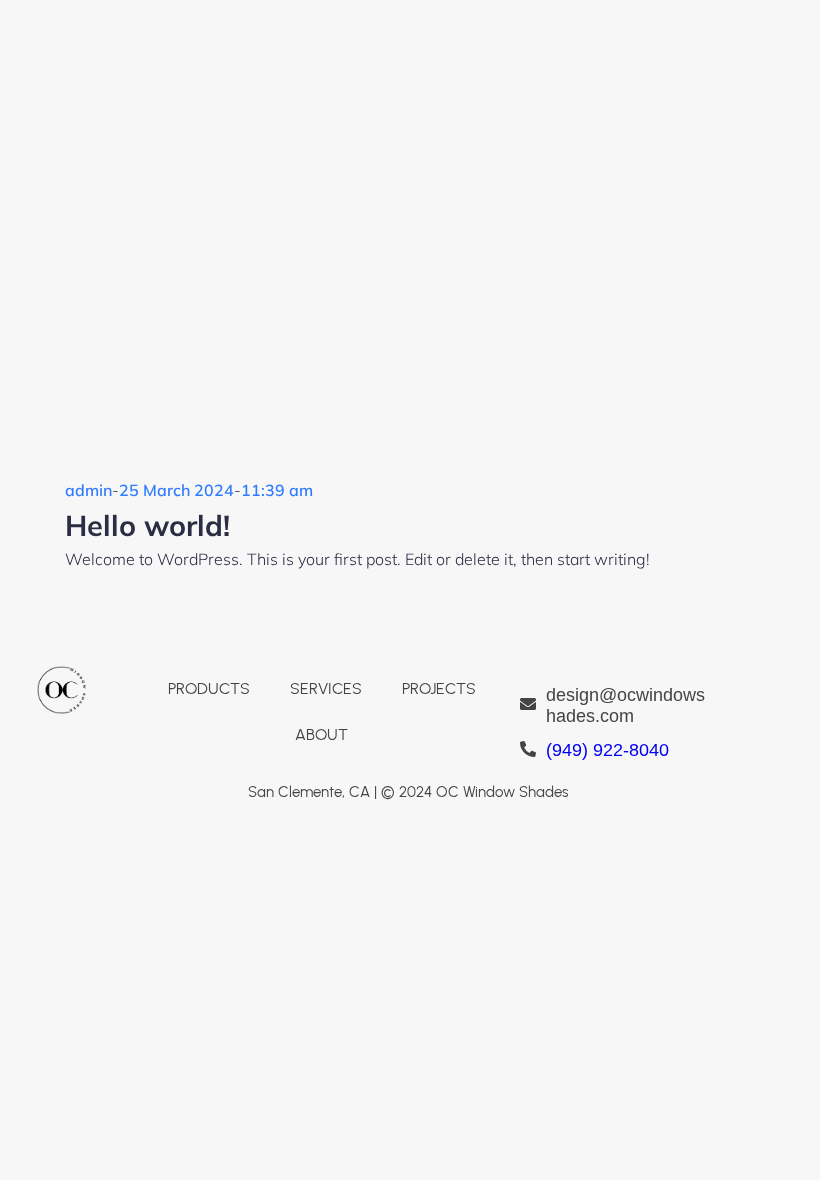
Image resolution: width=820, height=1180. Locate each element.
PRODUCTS (209, 688)
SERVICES (326, 688)
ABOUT (321, 734)
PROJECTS (439, 688)
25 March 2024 (176, 490)
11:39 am (277, 490)
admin (88, 490)
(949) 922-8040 (607, 750)
